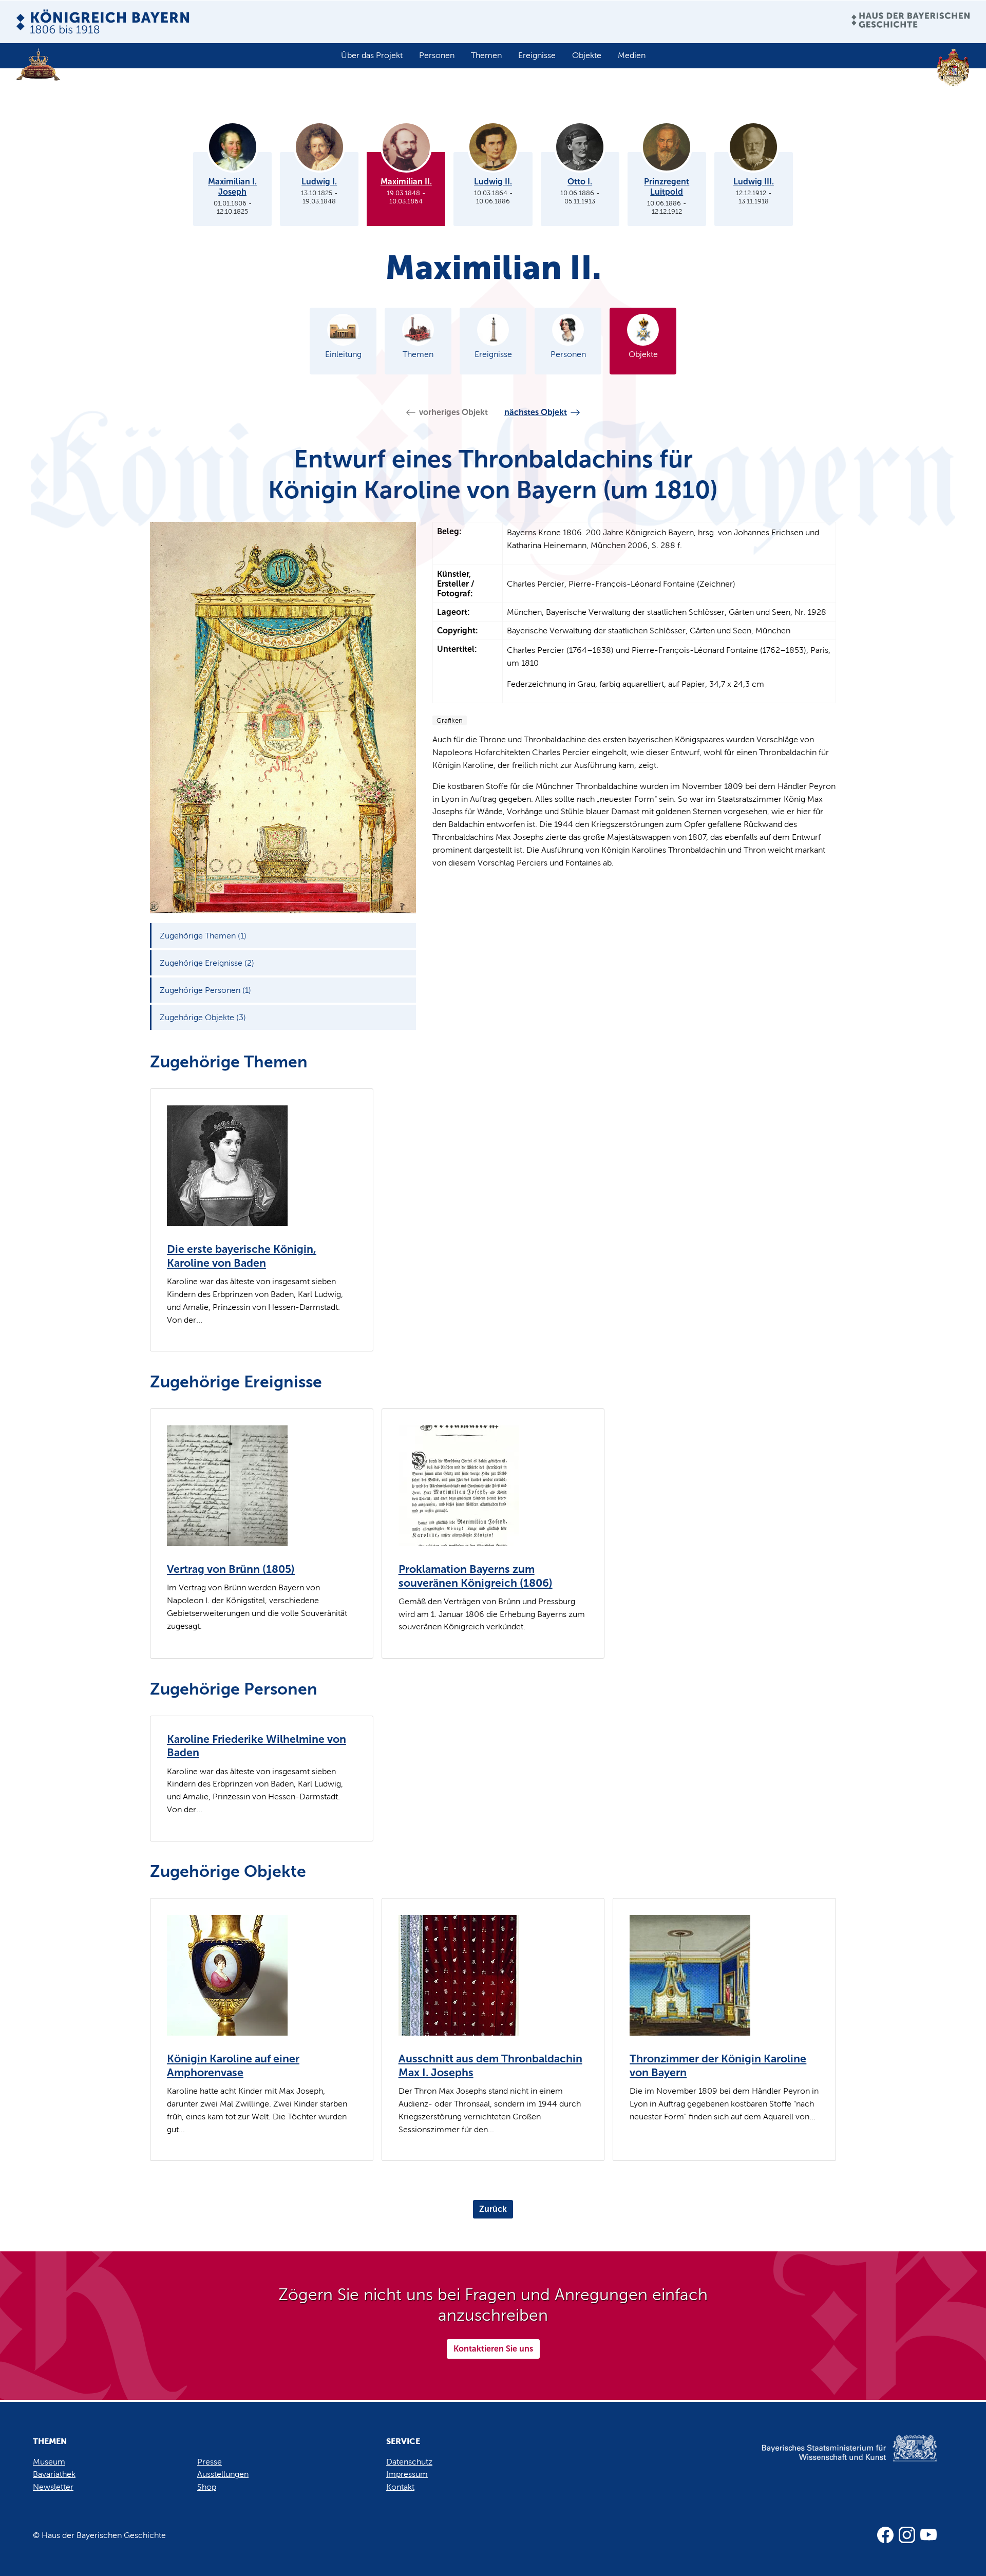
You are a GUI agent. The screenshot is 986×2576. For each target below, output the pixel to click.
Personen (437, 55)
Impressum (407, 2474)
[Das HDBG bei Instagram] (907, 2535)
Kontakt (400, 2487)
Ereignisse (537, 55)
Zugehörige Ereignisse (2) (207, 963)
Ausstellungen (223, 2474)
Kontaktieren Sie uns (493, 2349)
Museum (49, 2462)
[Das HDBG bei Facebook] (885, 2535)
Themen (486, 55)
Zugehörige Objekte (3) (203, 1017)
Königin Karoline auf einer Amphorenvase (233, 2066)
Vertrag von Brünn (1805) (231, 1569)
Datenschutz (409, 2462)
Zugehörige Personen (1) (205, 990)
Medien (632, 55)
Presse (210, 2462)
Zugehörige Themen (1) (203, 936)
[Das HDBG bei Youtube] (928, 2535)
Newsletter (53, 2487)
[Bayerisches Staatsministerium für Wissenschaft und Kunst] (832, 2459)
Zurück (493, 2209)
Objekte (587, 55)
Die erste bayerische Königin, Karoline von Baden (242, 1256)
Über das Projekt (372, 55)
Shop (207, 2487)
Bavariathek (54, 2474)
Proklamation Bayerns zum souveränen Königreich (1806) (476, 1576)
